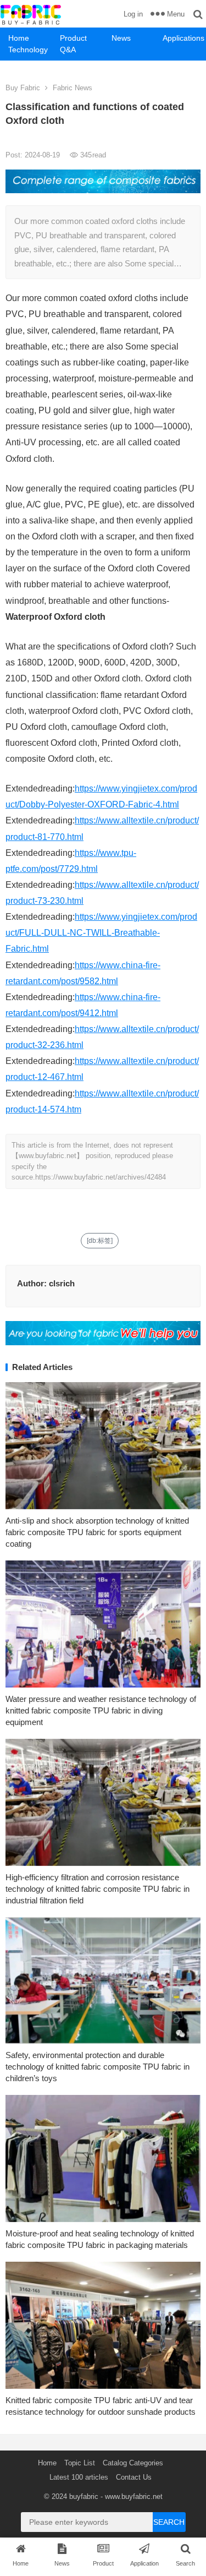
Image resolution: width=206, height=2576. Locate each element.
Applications (183, 38)
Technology (28, 50)
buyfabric (84, 2496)
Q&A (68, 50)
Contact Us (134, 2477)
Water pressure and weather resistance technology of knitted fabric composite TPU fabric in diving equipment (101, 1710)
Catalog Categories (133, 2463)
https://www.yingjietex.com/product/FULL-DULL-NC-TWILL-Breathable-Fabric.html (101, 933)
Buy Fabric (23, 88)
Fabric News (73, 88)
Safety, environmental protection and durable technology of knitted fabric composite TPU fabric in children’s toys (98, 2067)
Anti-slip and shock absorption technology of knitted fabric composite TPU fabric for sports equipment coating (97, 1532)
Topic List (80, 2463)
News (121, 38)
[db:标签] (100, 1241)
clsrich (62, 1283)
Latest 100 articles (79, 2477)
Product (73, 38)
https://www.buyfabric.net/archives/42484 (101, 1177)
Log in (133, 14)
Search (169, 2522)
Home (19, 38)
